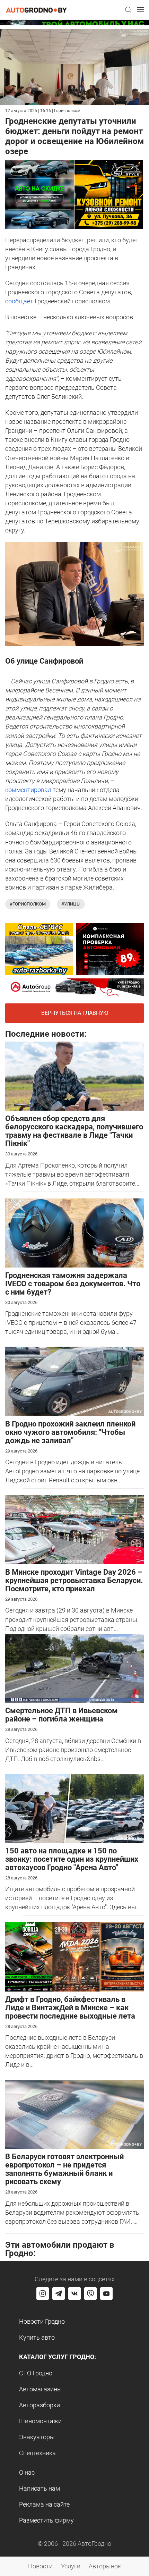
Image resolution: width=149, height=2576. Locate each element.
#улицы (71, 904)
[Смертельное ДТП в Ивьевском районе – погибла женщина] (74, 1668)
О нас (27, 2472)
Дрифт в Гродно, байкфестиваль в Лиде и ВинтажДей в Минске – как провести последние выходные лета (70, 2008)
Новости (40, 2566)
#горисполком (28, 904)
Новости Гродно (42, 2321)
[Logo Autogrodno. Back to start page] (36, 10)
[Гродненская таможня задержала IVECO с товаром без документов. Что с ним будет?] (74, 1232)
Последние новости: (46, 1034)
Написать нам (40, 2488)
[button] (128, 10)
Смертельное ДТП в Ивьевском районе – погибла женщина (62, 1715)
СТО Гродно (36, 2373)
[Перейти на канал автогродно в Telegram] (59, 2293)
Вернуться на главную (75, 1013)
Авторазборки (40, 2405)
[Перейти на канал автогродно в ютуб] (106, 2293)
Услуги (71, 2566)
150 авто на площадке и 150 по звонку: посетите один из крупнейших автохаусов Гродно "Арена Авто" (72, 1859)
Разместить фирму (46, 2520)
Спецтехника (37, 2453)
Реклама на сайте (44, 2504)
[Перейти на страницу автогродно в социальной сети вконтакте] (74, 2293)
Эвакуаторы (37, 2437)
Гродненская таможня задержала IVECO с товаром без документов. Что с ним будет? (73, 1284)
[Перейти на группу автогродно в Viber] (90, 2293)
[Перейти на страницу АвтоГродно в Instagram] (43, 2293)
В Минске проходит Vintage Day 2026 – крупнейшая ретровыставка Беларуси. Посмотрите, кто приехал (74, 1580)
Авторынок (105, 2566)
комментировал (28, 790)
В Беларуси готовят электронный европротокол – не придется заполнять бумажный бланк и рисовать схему (64, 2169)
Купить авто (37, 2337)
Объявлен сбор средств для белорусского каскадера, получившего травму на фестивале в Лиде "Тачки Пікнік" (74, 1131)
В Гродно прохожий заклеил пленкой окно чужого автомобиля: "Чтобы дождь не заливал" (70, 1432)
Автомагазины (41, 2389)
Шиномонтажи (40, 2421)
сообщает (19, 301)
